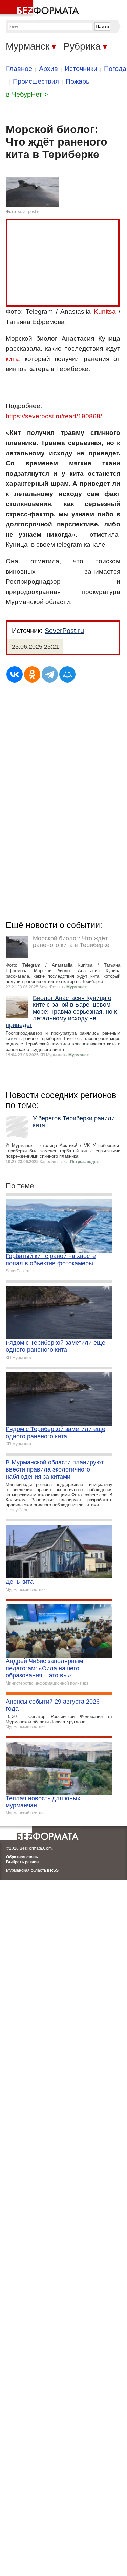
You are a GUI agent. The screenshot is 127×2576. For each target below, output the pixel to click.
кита (12, 359)
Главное (19, 69)
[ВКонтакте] (15, 674)
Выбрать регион (22, 1862)
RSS (54, 1870)
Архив (48, 69)
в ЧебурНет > (27, 94)
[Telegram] (50, 674)
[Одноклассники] (32, 674)
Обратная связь (22, 1857)
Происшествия (36, 81)
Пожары (78, 81)
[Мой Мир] (67, 674)
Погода (115, 69)
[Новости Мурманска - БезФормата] (41, 8)
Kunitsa (105, 312)
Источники (81, 69)
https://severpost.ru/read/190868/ (54, 416)
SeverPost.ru (64, 631)
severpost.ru (29, 212)
